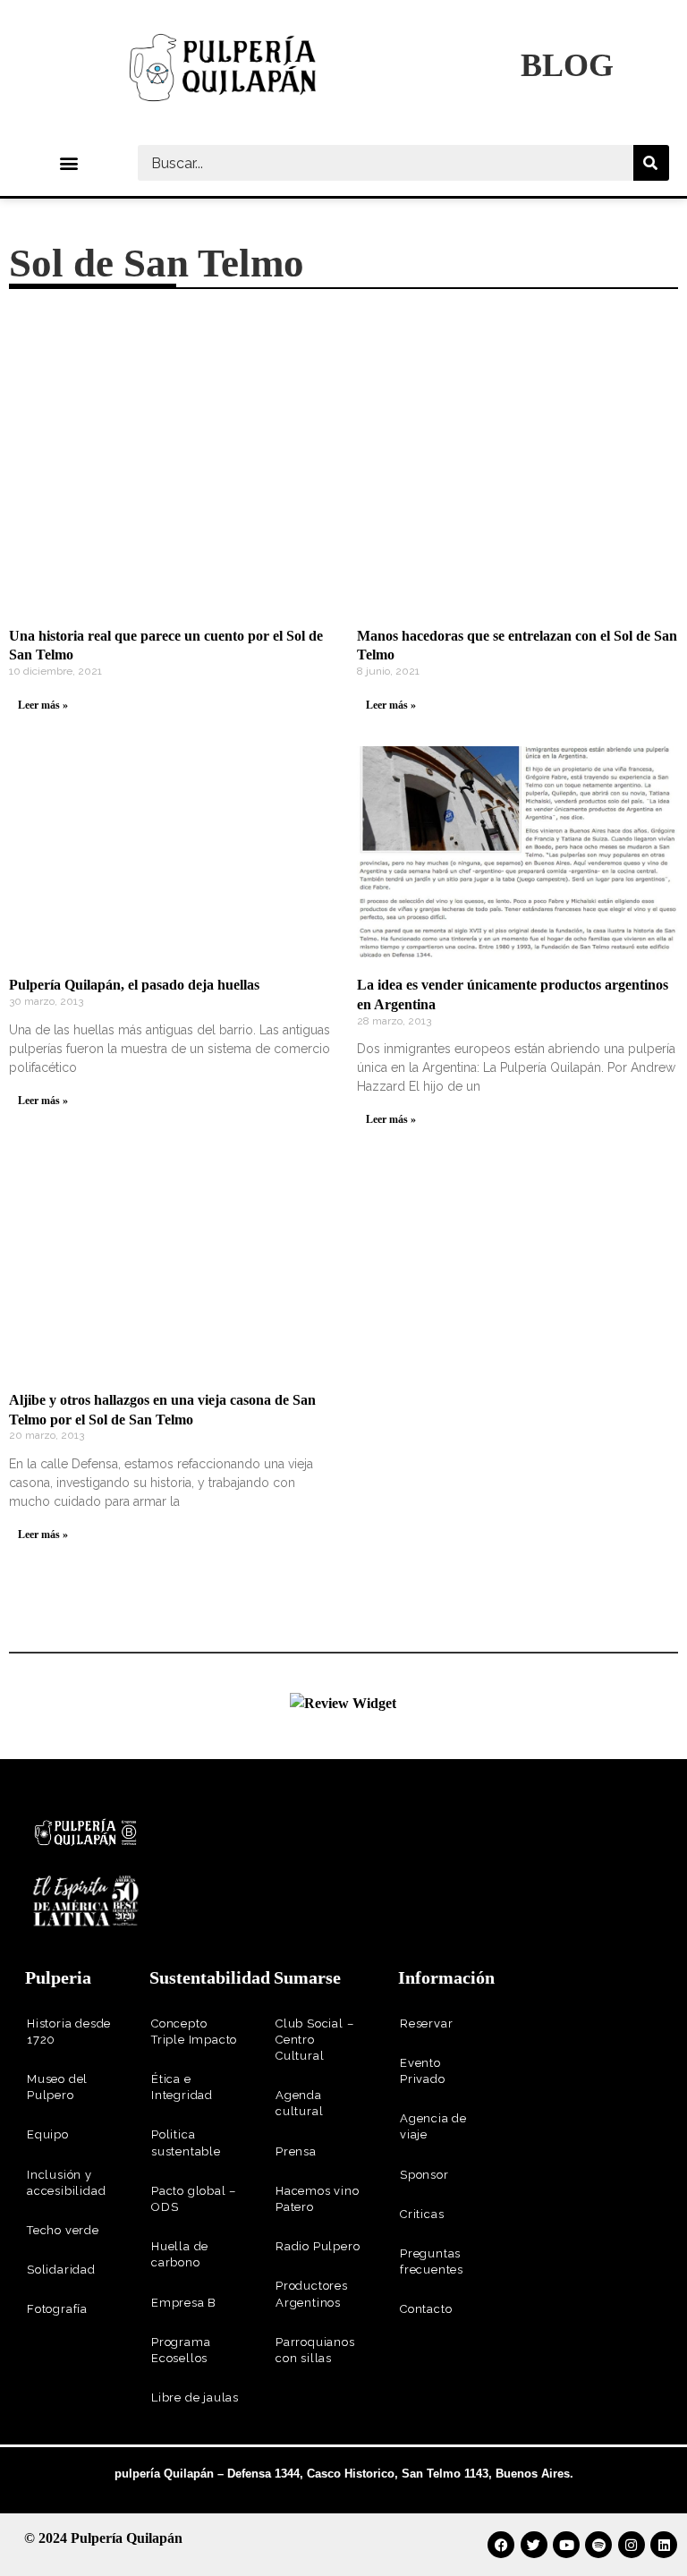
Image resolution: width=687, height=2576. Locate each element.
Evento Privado (423, 2071)
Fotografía (57, 2309)
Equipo (48, 2134)
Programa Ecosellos (181, 2350)
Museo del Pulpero (57, 2087)
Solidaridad (61, 2270)
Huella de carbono (180, 2254)
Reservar (426, 2023)
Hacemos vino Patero (318, 2199)
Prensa (296, 2151)
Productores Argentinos (312, 2294)
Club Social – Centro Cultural (314, 2040)
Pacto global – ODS (194, 2199)
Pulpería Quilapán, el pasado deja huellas (134, 985)
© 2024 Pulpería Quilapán (103, 2538)
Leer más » (43, 705)
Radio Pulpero (318, 2246)
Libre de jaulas (195, 2397)
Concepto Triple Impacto (194, 2032)
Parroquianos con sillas (315, 2350)
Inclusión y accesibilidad (66, 2183)
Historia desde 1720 (69, 2032)
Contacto (426, 2309)
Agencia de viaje (433, 2126)
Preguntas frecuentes (432, 2261)
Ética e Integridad (182, 2087)
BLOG (567, 65)
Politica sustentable (186, 2142)
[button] (68, 163)
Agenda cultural (299, 2103)
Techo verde (63, 2230)
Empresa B (184, 2303)
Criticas (422, 2214)
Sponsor (424, 2175)
